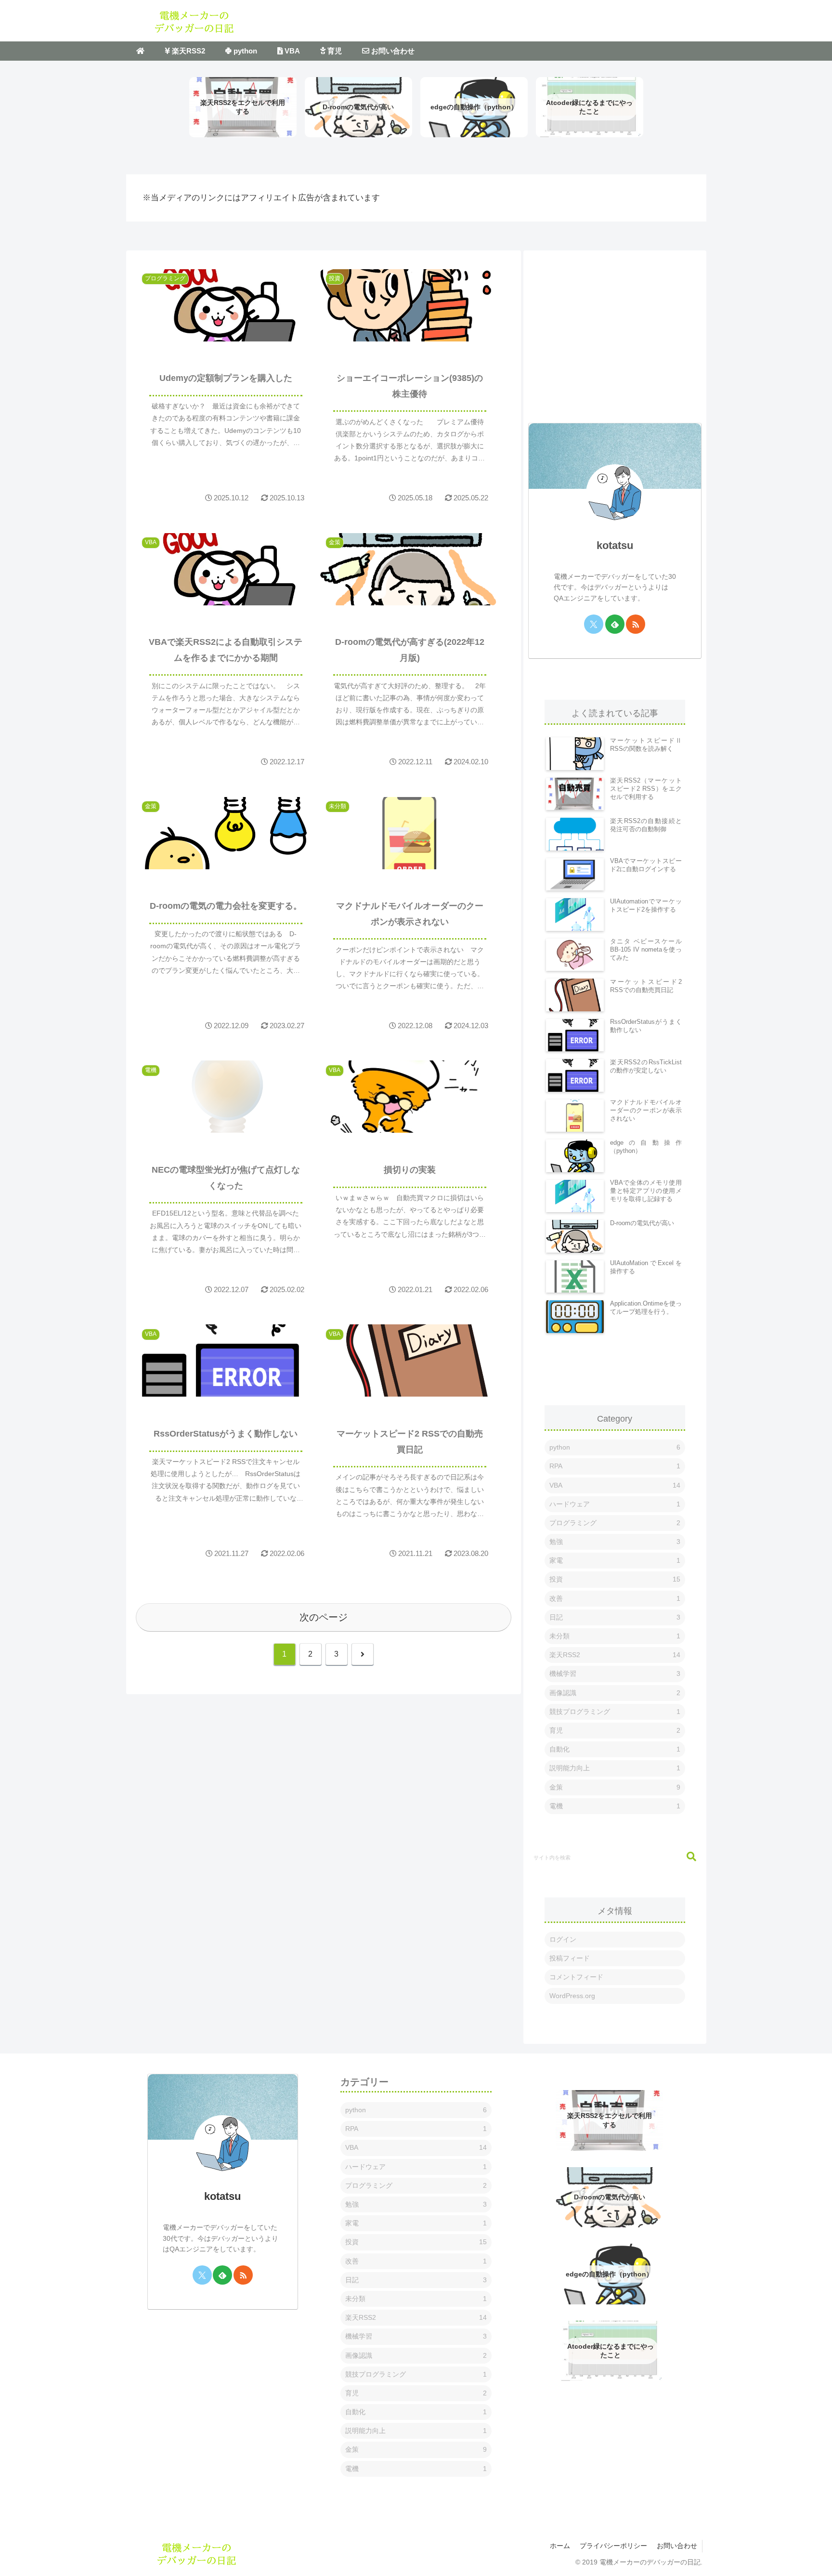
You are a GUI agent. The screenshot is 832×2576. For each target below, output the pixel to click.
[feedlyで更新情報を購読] (615, 624)
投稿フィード (570, 1958)
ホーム (560, 2546)
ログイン (563, 1939)
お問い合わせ (677, 2546)
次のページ (324, 1617)
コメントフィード (576, 1977)
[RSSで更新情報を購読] (636, 624)
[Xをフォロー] (594, 624)
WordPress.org (572, 1996)
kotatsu (615, 545)
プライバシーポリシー (613, 2546)
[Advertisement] (615, 327)
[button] (687, 1857)
